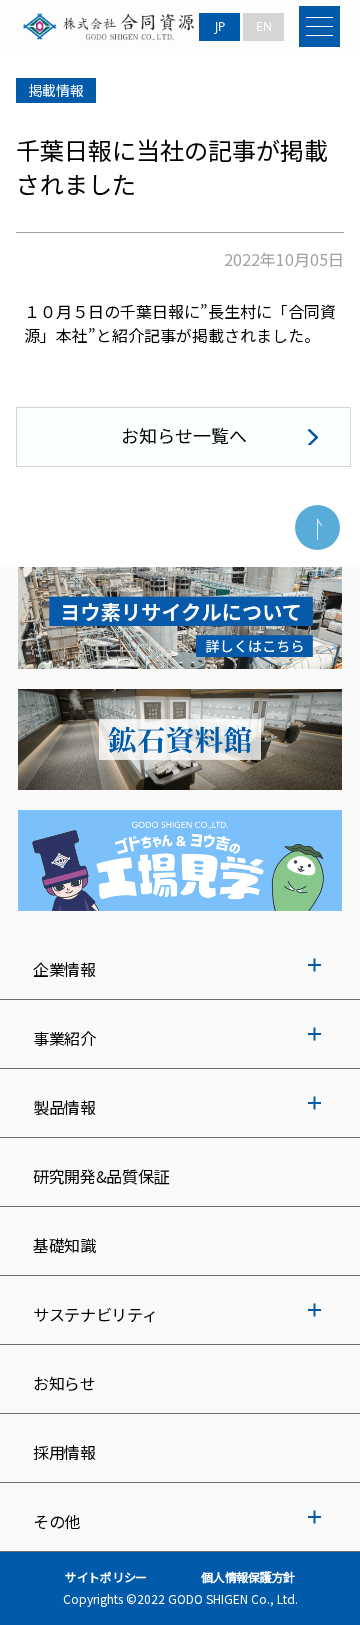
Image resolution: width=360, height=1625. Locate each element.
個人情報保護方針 (248, 1576)
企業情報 (64, 969)
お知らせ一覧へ (184, 435)
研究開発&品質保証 (101, 1176)
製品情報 (64, 1107)
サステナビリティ (95, 1314)
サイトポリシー (106, 1576)
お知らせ (64, 1383)
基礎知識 (64, 1245)
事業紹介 (64, 1038)
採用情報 (64, 1452)
